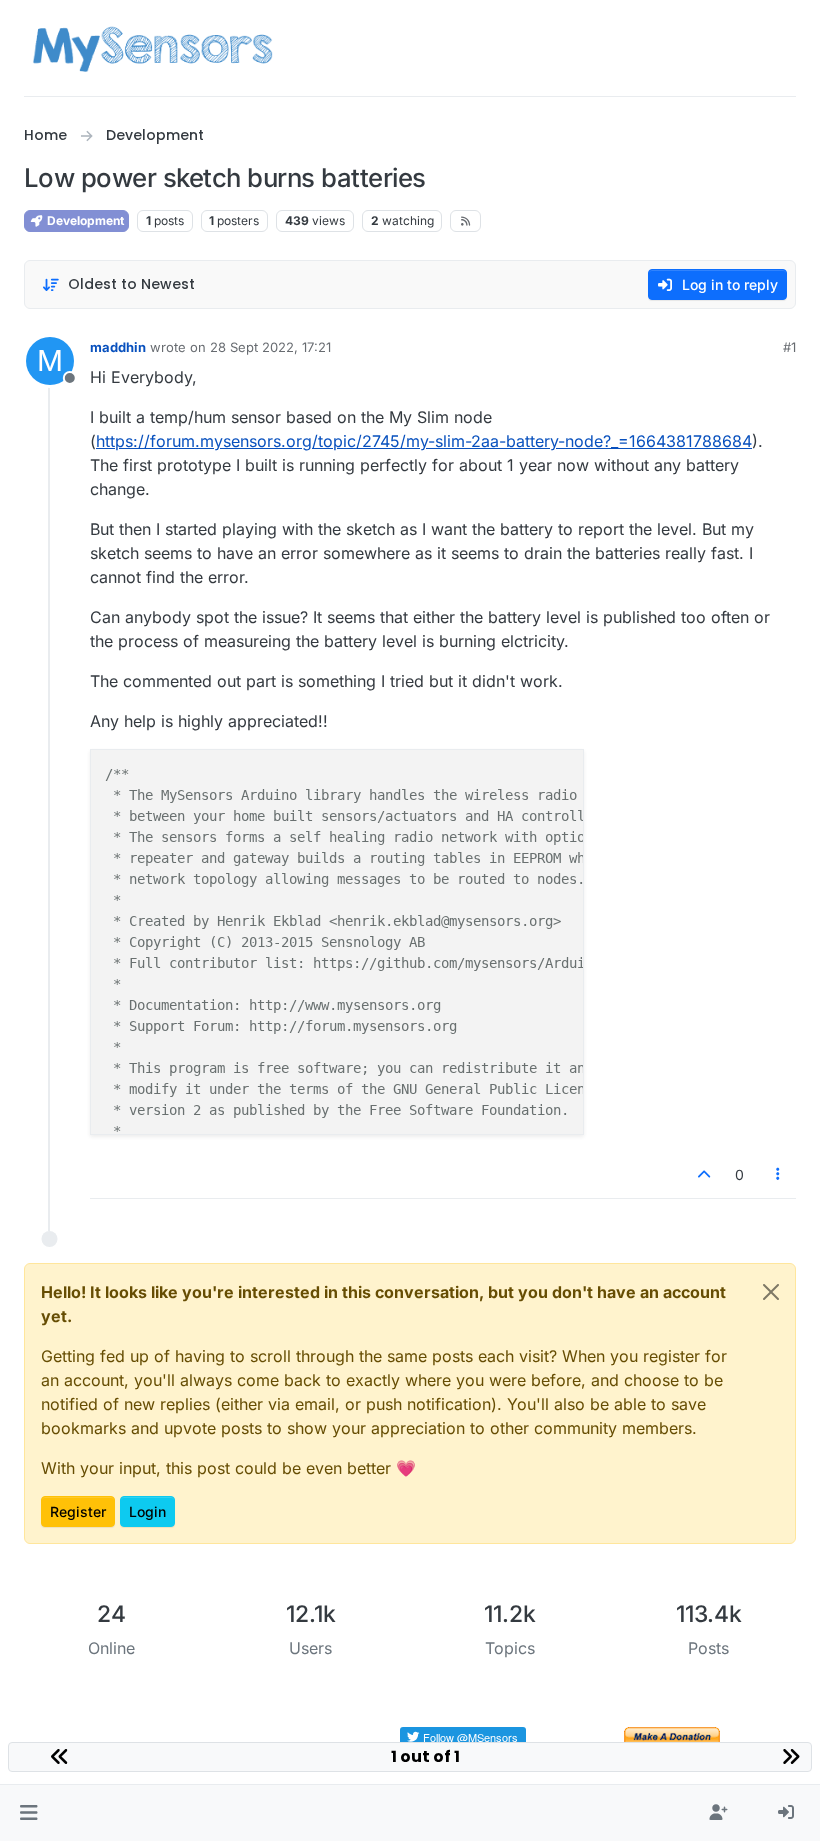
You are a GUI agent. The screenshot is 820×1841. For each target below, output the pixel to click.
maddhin (118, 347)
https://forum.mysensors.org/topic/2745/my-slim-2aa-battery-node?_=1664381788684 (424, 441)
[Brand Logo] (152, 48)
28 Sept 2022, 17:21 (270, 347)
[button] (28, 1813)
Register (78, 1511)
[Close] (771, 1292)
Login (147, 1511)
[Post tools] (779, 1174)
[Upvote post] (704, 1174)
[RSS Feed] (465, 221)
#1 (789, 347)
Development (84, 220)
